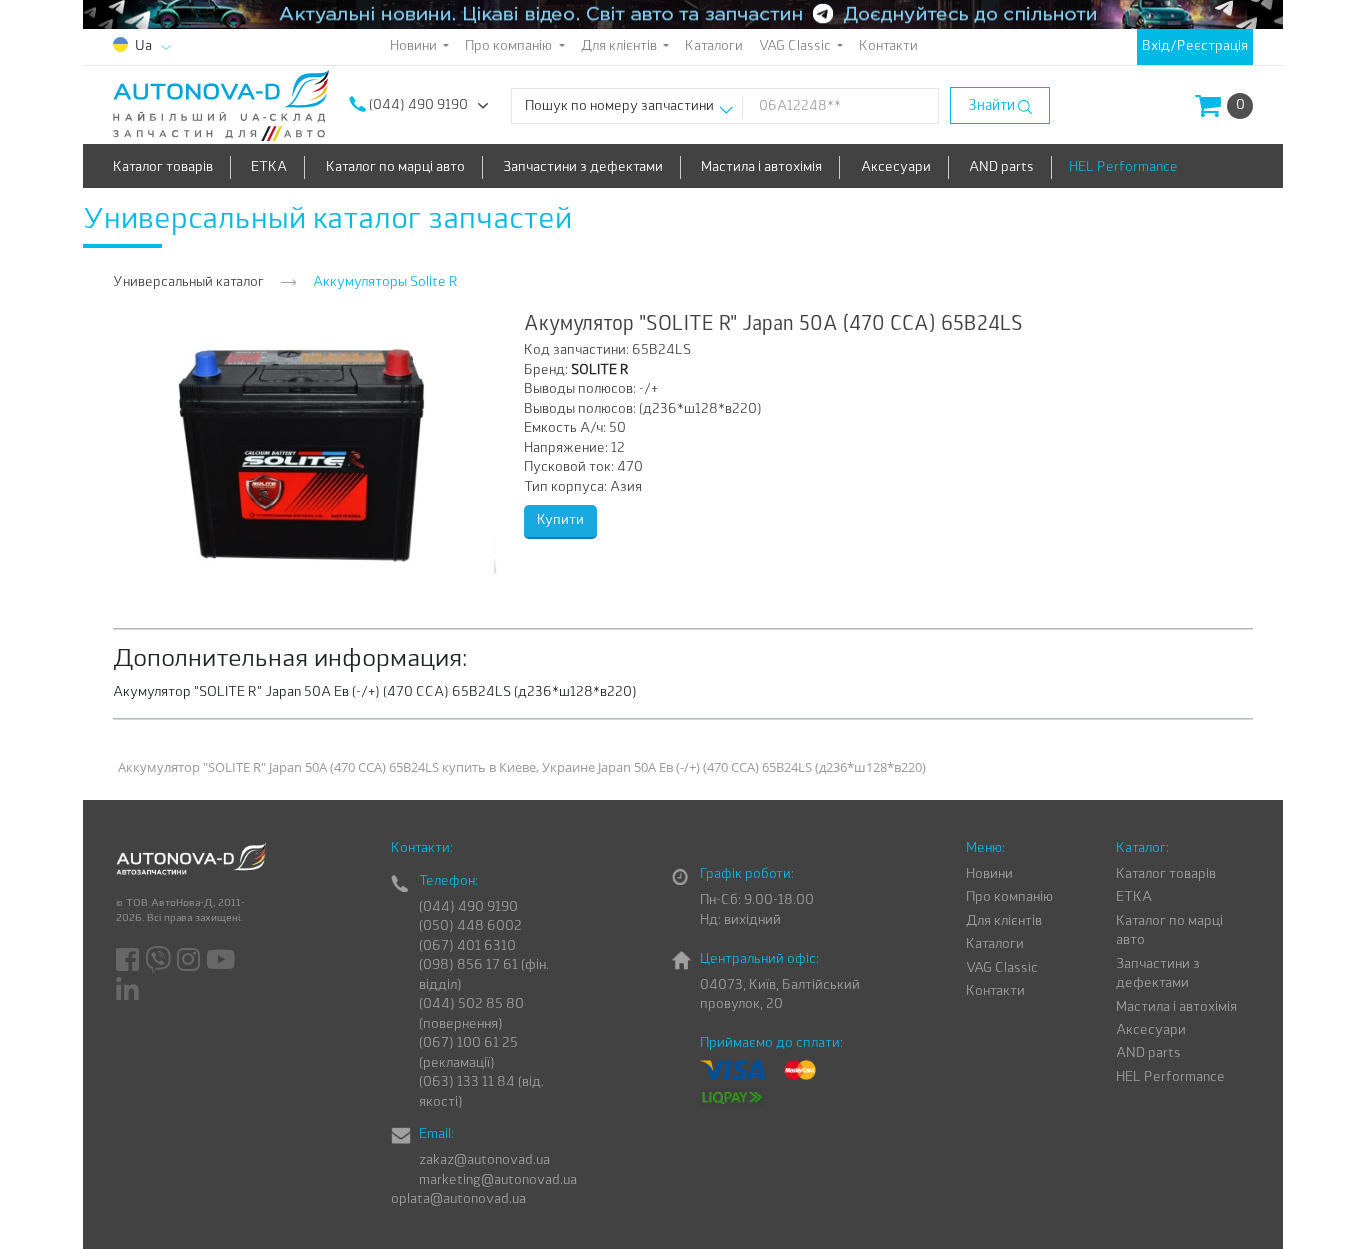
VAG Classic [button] (796, 46)
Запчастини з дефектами (583, 167)
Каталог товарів (163, 167)
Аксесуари (896, 167)
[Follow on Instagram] (190, 961)
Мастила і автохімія (761, 167)
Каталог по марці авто (395, 167)
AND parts (1001, 167)
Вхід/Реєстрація (1195, 46)
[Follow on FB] (129, 961)
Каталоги (714, 46)
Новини (989, 874)
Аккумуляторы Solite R (385, 282)
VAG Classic (1002, 968)
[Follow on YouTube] (222, 961)
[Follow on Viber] (159, 961)
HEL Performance (1123, 167)
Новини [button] (415, 46)
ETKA (269, 167)
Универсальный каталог (188, 282)
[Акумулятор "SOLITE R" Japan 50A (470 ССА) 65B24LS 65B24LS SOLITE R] (305, 447)
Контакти (888, 46)
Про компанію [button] (510, 46)
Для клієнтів (1004, 921)
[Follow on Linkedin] (129, 990)
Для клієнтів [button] (620, 46)
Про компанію (1009, 897)
